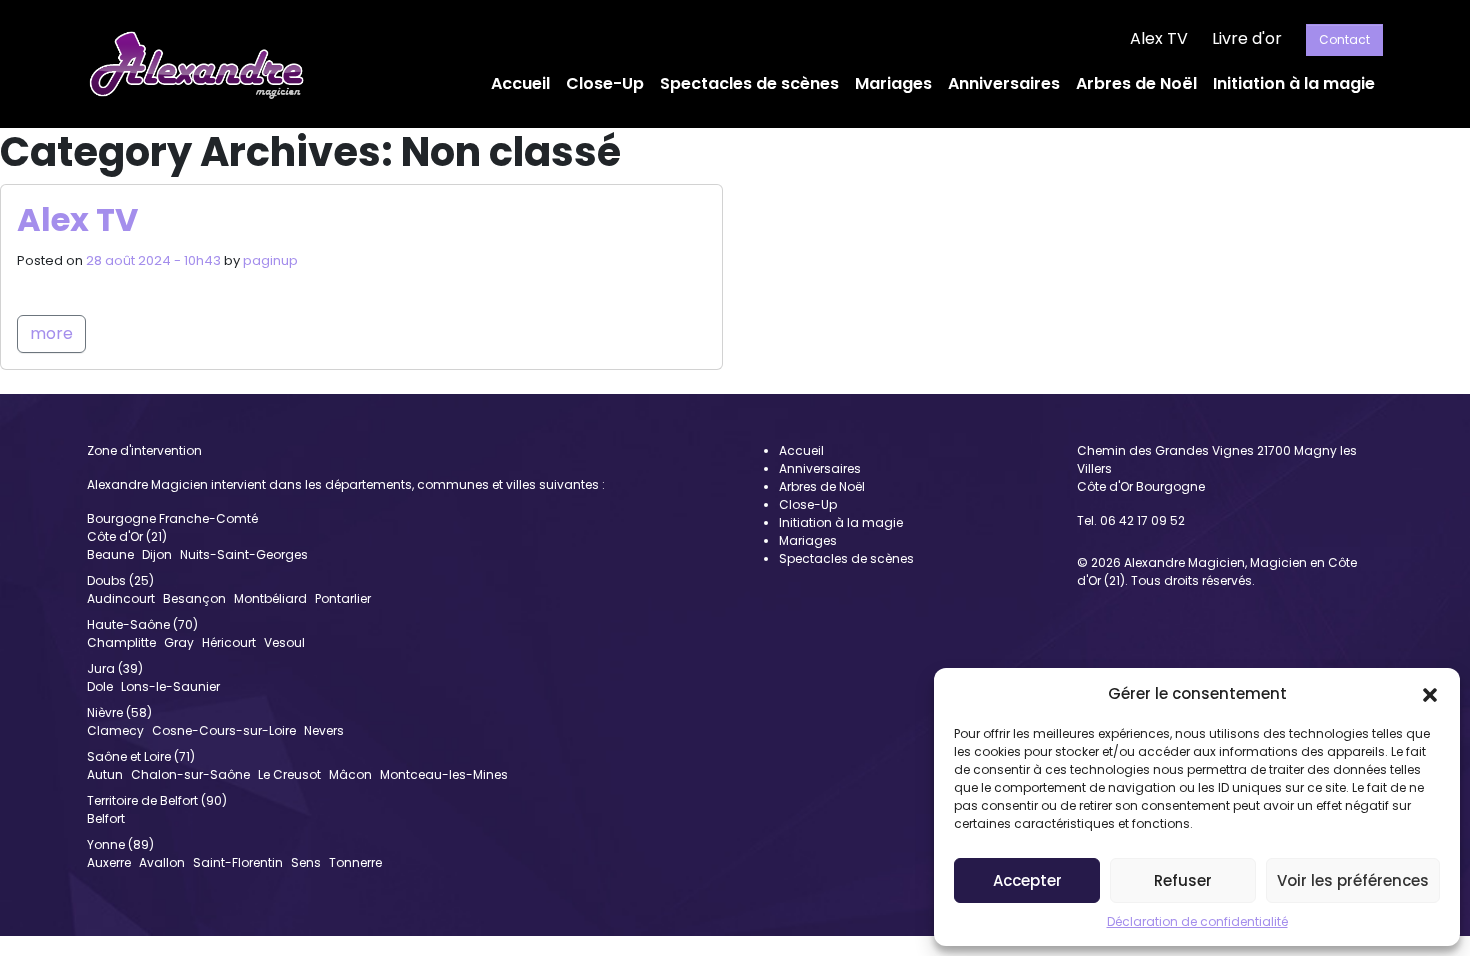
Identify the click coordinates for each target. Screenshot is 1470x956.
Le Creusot (289, 774)
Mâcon (350, 774)
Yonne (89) (120, 844)
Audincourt (121, 598)
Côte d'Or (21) (127, 536)
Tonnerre (355, 862)
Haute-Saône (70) (142, 624)
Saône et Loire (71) (141, 756)
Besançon (194, 598)
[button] (1430, 694)
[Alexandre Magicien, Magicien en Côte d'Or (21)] (196, 64)
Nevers (324, 730)
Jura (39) (115, 668)
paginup (270, 260)
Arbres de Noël (1136, 83)
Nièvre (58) (119, 712)
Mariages (893, 83)
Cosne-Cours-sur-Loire (224, 730)
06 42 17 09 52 (1142, 520)
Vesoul (284, 642)
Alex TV (1159, 38)
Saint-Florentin (238, 862)
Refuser (1183, 880)
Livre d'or (1247, 38)
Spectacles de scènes (749, 83)
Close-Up (605, 83)
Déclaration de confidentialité (1197, 921)
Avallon (162, 862)
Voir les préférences (1353, 880)
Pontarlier (343, 598)
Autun (105, 774)
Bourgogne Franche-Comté (172, 518)
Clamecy (115, 730)
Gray (179, 642)
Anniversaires (1004, 83)
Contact (1344, 39)
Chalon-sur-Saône (190, 774)
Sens (306, 862)
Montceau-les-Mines (444, 774)
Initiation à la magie (1294, 83)
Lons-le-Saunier (170, 686)
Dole (100, 686)
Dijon (157, 554)
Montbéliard (270, 598)
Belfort (106, 818)
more (51, 333)
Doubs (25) (120, 580)
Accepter (1027, 880)
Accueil (520, 83)
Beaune (110, 554)
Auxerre (109, 862)
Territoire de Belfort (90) (157, 800)
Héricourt (229, 642)
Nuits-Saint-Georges (244, 554)
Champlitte (121, 642)
